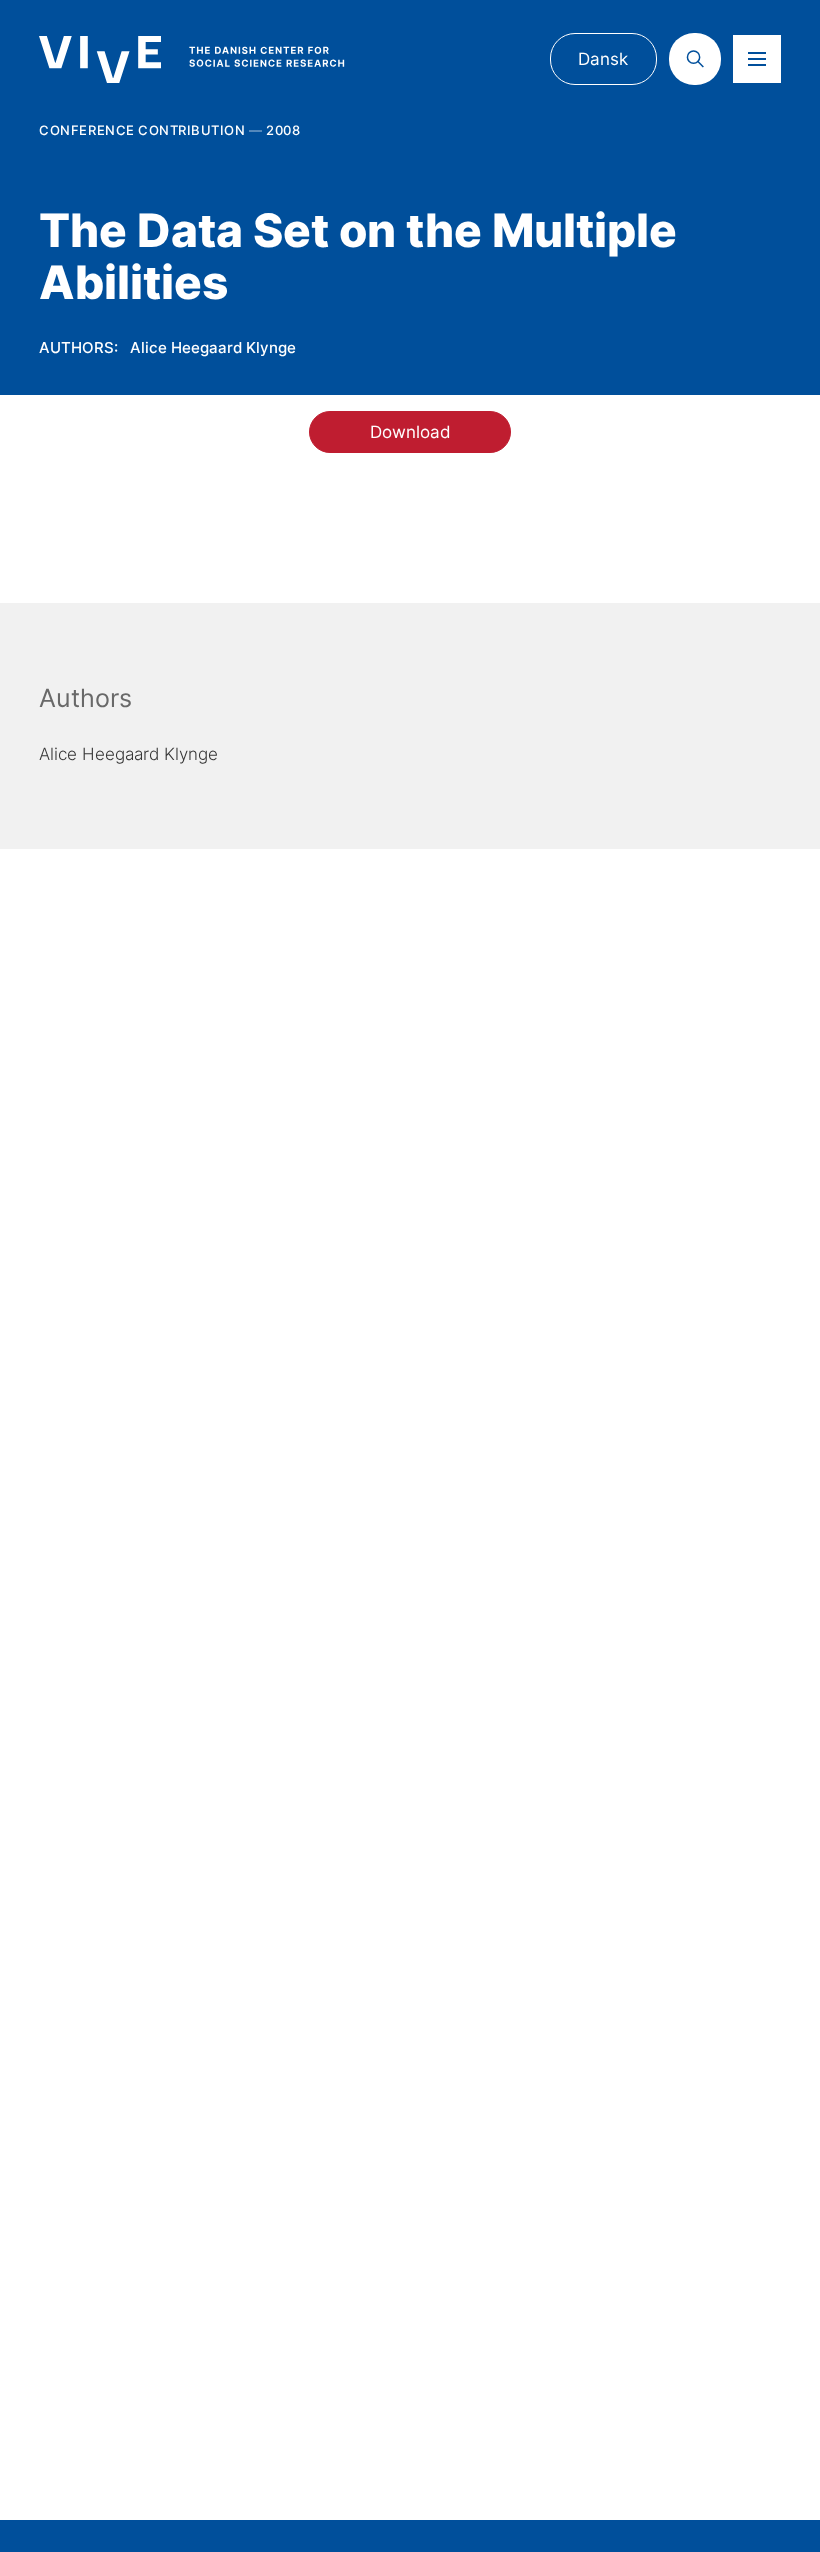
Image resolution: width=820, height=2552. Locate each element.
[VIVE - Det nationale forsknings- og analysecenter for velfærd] (210, 60)
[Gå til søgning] (695, 59)
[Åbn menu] (757, 59)
